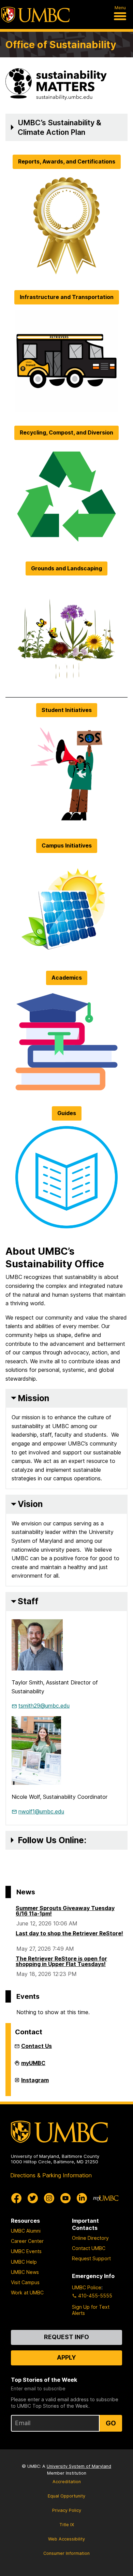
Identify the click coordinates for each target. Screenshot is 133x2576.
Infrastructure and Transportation (67, 297)
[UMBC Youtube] (65, 2198)
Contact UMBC (89, 2248)
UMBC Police (87, 2287)
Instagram (35, 2083)
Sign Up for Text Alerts (91, 2310)
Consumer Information (66, 2553)
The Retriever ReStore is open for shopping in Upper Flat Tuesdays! (61, 1961)
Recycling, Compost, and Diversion (66, 432)
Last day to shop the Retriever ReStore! (69, 1933)
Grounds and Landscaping (66, 568)
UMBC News (25, 2272)
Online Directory (90, 2238)
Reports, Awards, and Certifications (67, 161)
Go (111, 2423)
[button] (66, 127)
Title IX (67, 2525)
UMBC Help (24, 2262)
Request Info (66, 2337)
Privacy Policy (67, 2510)
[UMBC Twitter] (33, 2198)
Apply (66, 2357)
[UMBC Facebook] (16, 2198)
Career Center (27, 2241)
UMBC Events (26, 2251)
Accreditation (67, 2482)
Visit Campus (25, 2282)
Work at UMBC (27, 2293)
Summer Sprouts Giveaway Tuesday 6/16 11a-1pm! (65, 1911)
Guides (67, 1113)
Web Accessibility (66, 2539)
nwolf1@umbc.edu (41, 1811)
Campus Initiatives (67, 845)
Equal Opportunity (66, 2496)
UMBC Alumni (26, 2231)
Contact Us (36, 2046)
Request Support (91, 2258)
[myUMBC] (106, 2198)
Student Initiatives (67, 710)
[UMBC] (35, 15)
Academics (67, 978)
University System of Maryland (79, 2466)
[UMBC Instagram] (49, 2198)
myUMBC (33, 2066)
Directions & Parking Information (51, 2175)
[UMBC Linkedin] (82, 2198)
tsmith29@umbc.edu (44, 1706)
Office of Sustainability (61, 45)
